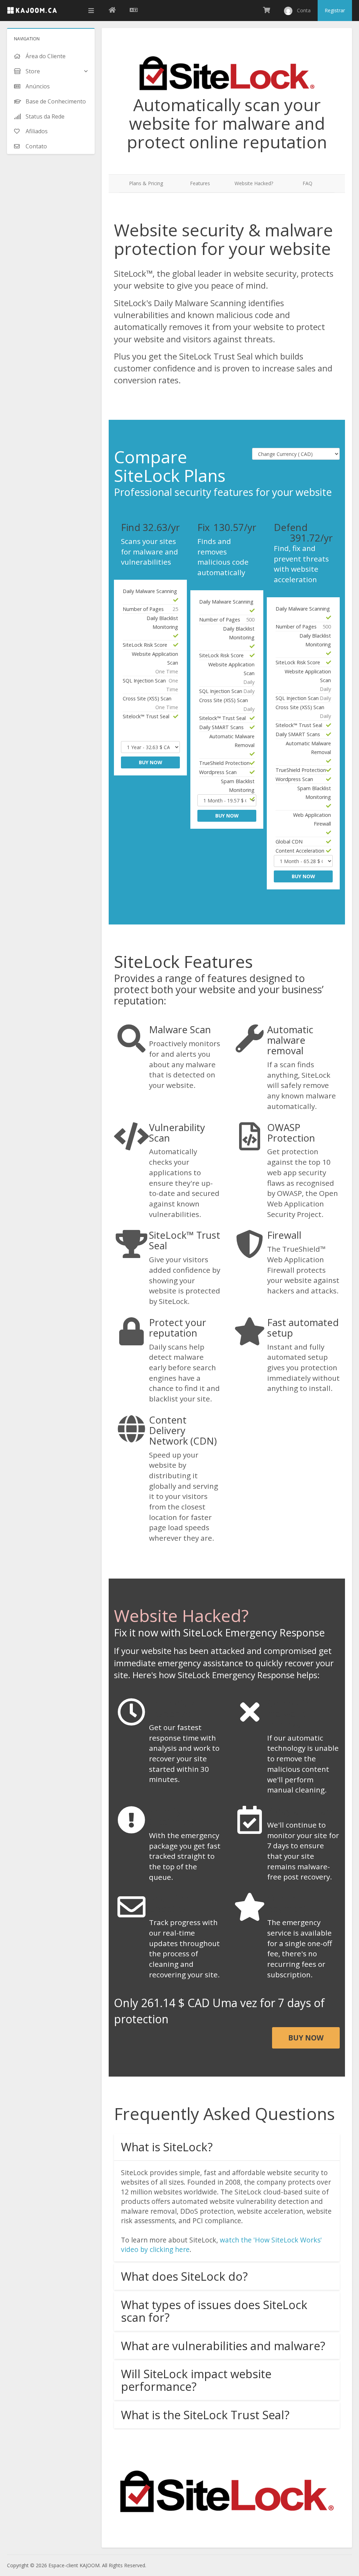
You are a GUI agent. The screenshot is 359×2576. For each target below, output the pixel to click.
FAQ (307, 183)
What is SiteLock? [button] (167, 2147)
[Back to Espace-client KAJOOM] (112, 11)
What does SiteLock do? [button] (184, 2276)
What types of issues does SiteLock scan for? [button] (214, 2311)
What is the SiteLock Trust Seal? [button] (205, 2415)
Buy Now (151, 762)
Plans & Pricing (146, 183)
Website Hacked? (254, 183)
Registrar (335, 10)
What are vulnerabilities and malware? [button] (223, 2346)
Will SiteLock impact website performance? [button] (196, 2380)
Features (200, 183)
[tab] (227, 2147)
